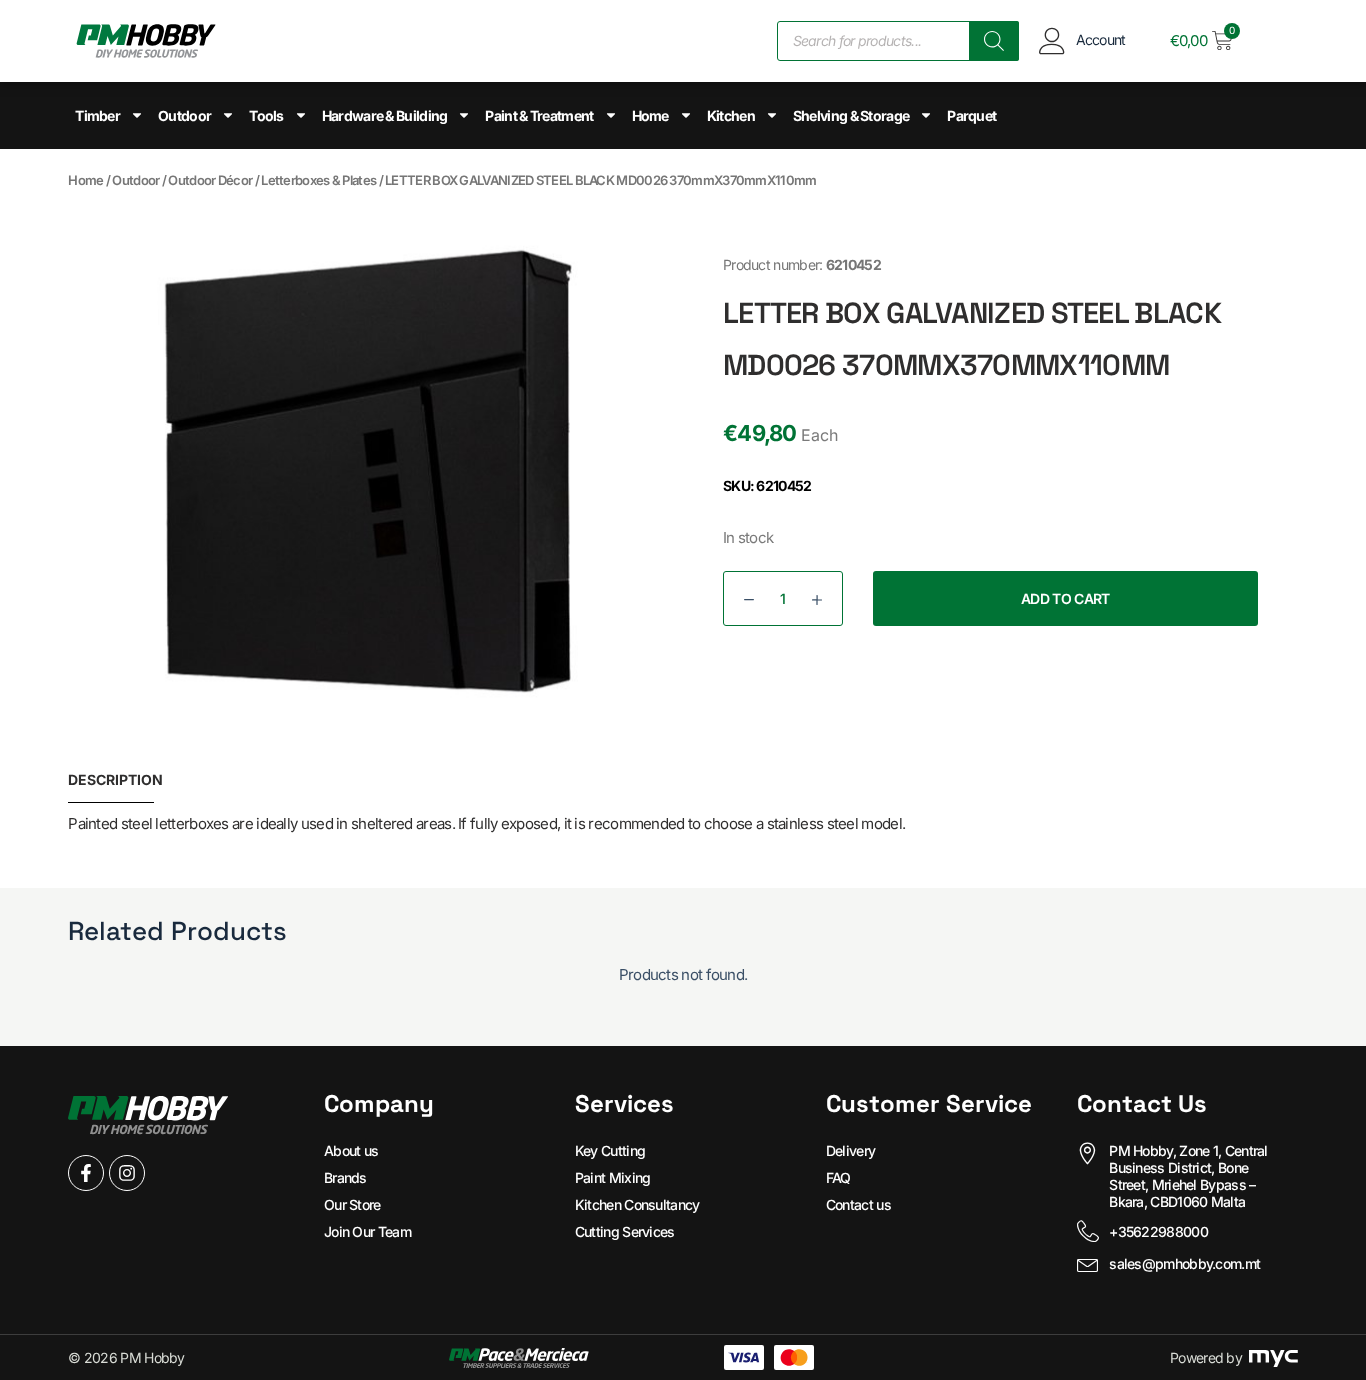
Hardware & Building (385, 115)
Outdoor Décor (210, 180)
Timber (97, 115)
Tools (266, 115)
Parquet (971, 115)
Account (1101, 39)
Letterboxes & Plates (318, 180)
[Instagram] (127, 1173)
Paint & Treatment (539, 115)
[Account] (1052, 40)
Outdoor (184, 115)
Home (650, 115)
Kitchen (731, 115)
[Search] (994, 41)
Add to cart (1065, 598)
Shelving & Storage (851, 115)
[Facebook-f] (86, 1173)
